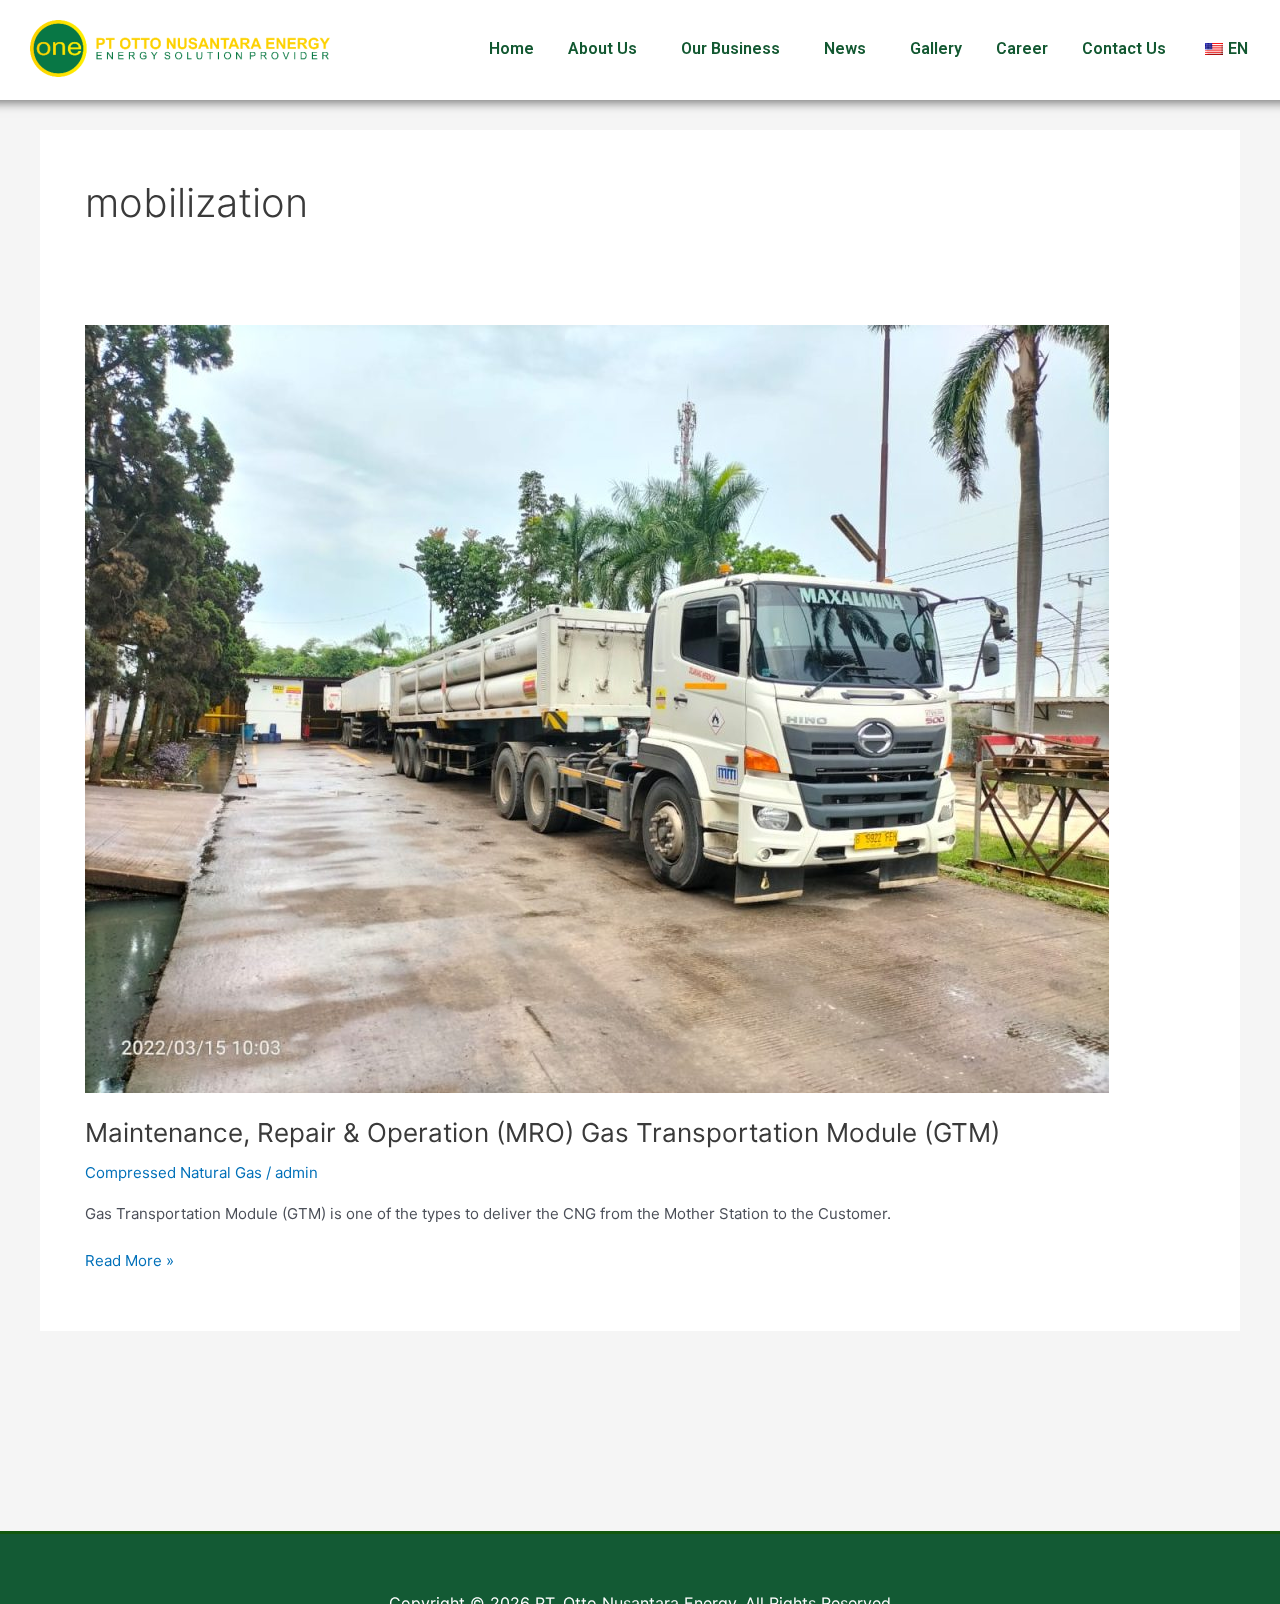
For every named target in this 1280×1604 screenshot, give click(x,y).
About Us (602, 48)
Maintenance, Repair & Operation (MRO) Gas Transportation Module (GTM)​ (542, 1132)
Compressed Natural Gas (173, 1172)
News (845, 48)
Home (511, 48)
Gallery (936, 48)
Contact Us (1124, 48)
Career (1022, 48)
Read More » (129, 1259)
